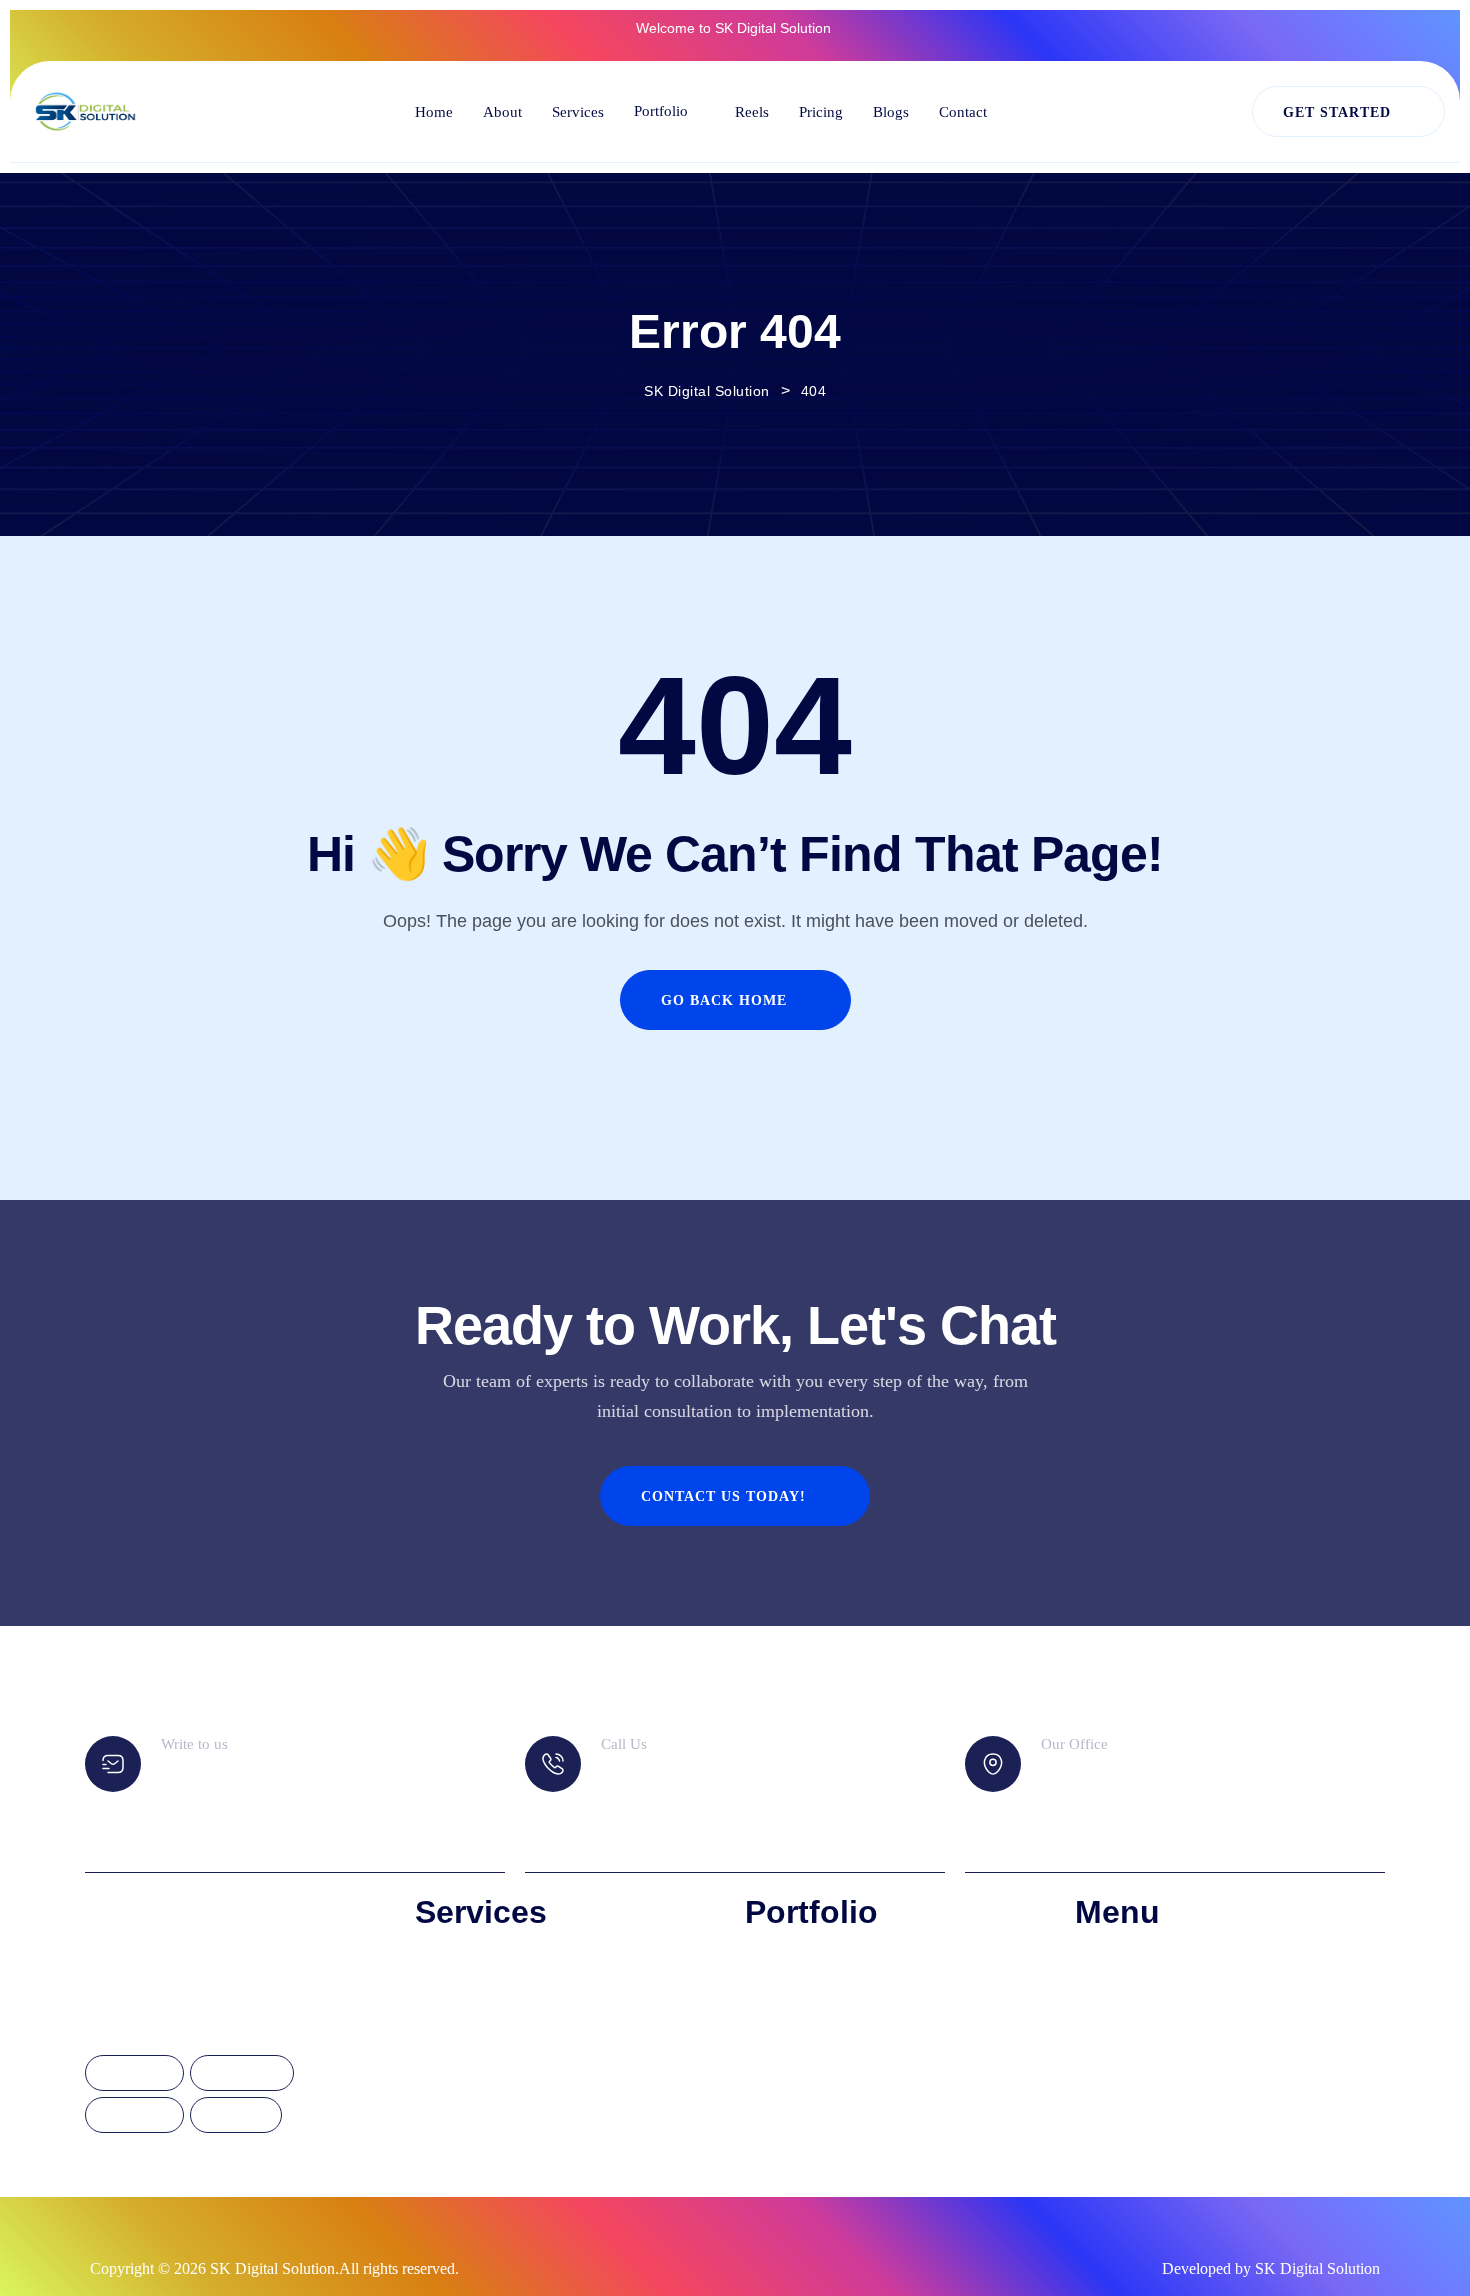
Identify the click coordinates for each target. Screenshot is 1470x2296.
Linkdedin (134, 2116)
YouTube (236, 2116)
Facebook (134, 2074)
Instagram (242, 2074)
